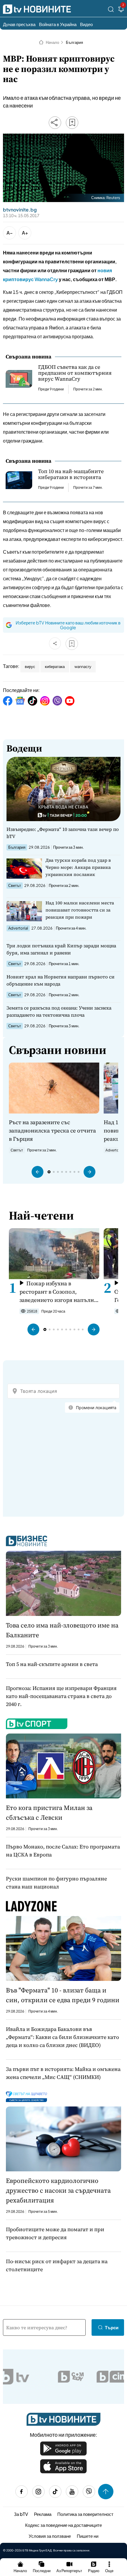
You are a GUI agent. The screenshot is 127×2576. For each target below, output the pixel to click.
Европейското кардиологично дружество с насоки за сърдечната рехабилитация (58, 2190)
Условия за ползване (50, 2536)
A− (10, 233)
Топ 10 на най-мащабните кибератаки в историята (71, 474)
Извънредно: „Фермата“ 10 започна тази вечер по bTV (63, 833)
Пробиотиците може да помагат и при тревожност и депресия (55, 2233)
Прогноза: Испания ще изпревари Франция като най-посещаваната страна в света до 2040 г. (61, 1696)
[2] (121, 10)
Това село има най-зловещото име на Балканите (62, 1630)
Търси (112, 2327)
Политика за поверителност (85, 2514)
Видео (86, 24)
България (74, 42)
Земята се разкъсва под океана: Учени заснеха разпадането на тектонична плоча (59, 1011)
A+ (25, 233)
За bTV (21, 2514)
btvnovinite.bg (20, 210)
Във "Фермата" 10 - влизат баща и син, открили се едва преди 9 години (63, 1995)
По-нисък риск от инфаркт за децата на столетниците (57, 2265)
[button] (38, 1172)
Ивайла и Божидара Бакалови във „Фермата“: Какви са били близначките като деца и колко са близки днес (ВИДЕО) (62, 2037)
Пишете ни (88, 2536)
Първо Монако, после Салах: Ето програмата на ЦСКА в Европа (63, 1851)
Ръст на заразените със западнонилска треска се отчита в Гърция (52, 1130)
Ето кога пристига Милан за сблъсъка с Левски (49, 1812)
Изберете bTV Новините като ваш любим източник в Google (68, 625)
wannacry (83, 667)
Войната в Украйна (58, 24)
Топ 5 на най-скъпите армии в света (52, 1664)
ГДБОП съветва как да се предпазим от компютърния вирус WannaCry (75, 373)
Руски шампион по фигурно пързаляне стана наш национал (56, 1883)
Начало (52, 42)
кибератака (55, 667)
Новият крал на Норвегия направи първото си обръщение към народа (61, 980)
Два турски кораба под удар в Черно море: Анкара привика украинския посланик (78, 867)
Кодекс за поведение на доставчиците (63, 2525)
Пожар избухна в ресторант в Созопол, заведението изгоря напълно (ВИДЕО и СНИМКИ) (58, 1292)
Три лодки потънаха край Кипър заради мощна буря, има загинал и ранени (61, 949)
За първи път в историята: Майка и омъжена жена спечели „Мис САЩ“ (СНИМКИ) (63, 2073)
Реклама (43, 2514)
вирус (30, 667)
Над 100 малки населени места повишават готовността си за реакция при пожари (80, 910)
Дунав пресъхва (19, 24)
